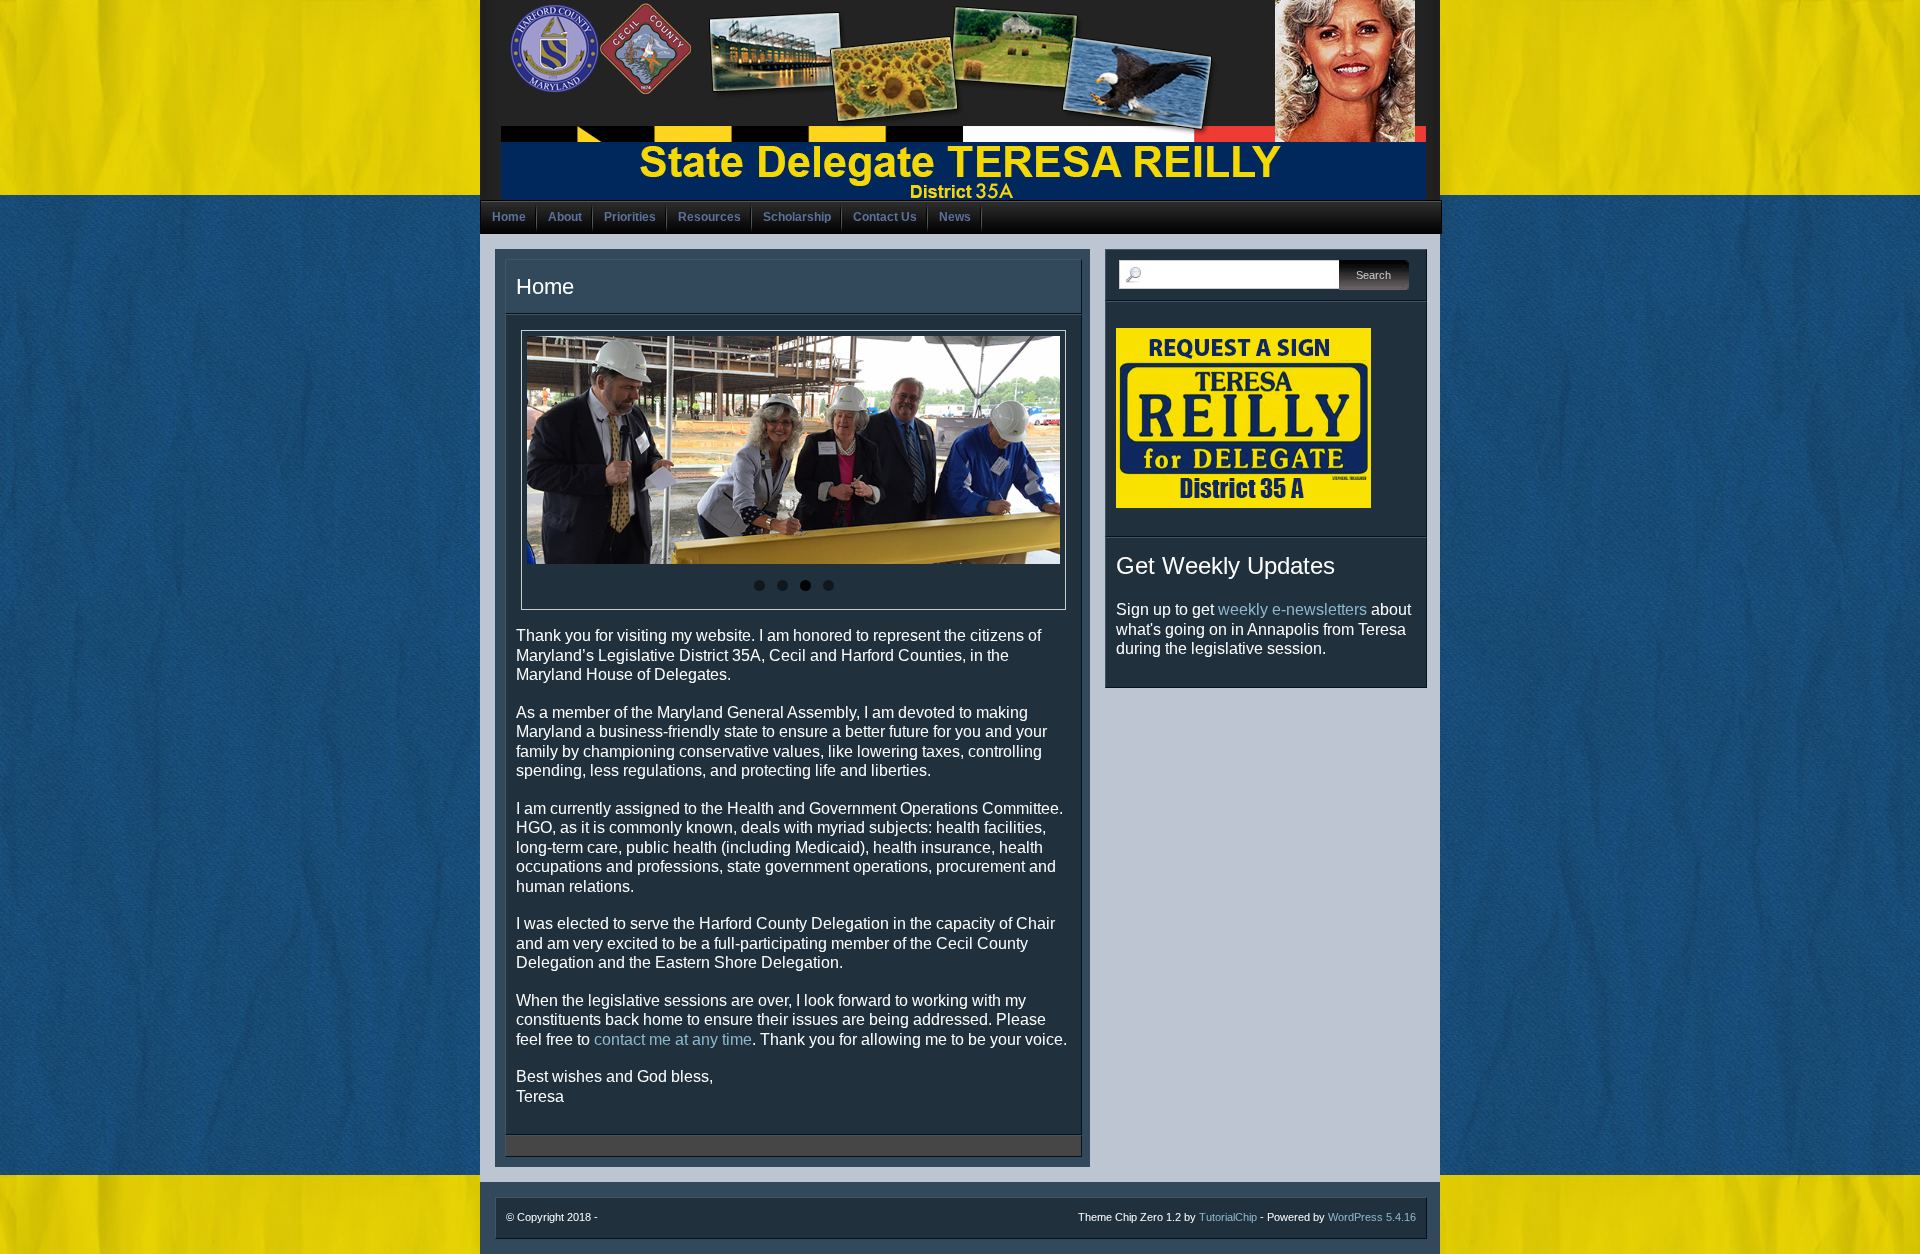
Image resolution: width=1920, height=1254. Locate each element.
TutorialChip (1228, 1217)
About (565, 217)
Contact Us (885, 217)
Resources (709, 217)
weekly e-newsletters (1292, 609)
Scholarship (797, 217)
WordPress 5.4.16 (1372, 1217)
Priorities (630, 217)
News (955, 217)
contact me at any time (673, 1039)
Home (509, 217)
